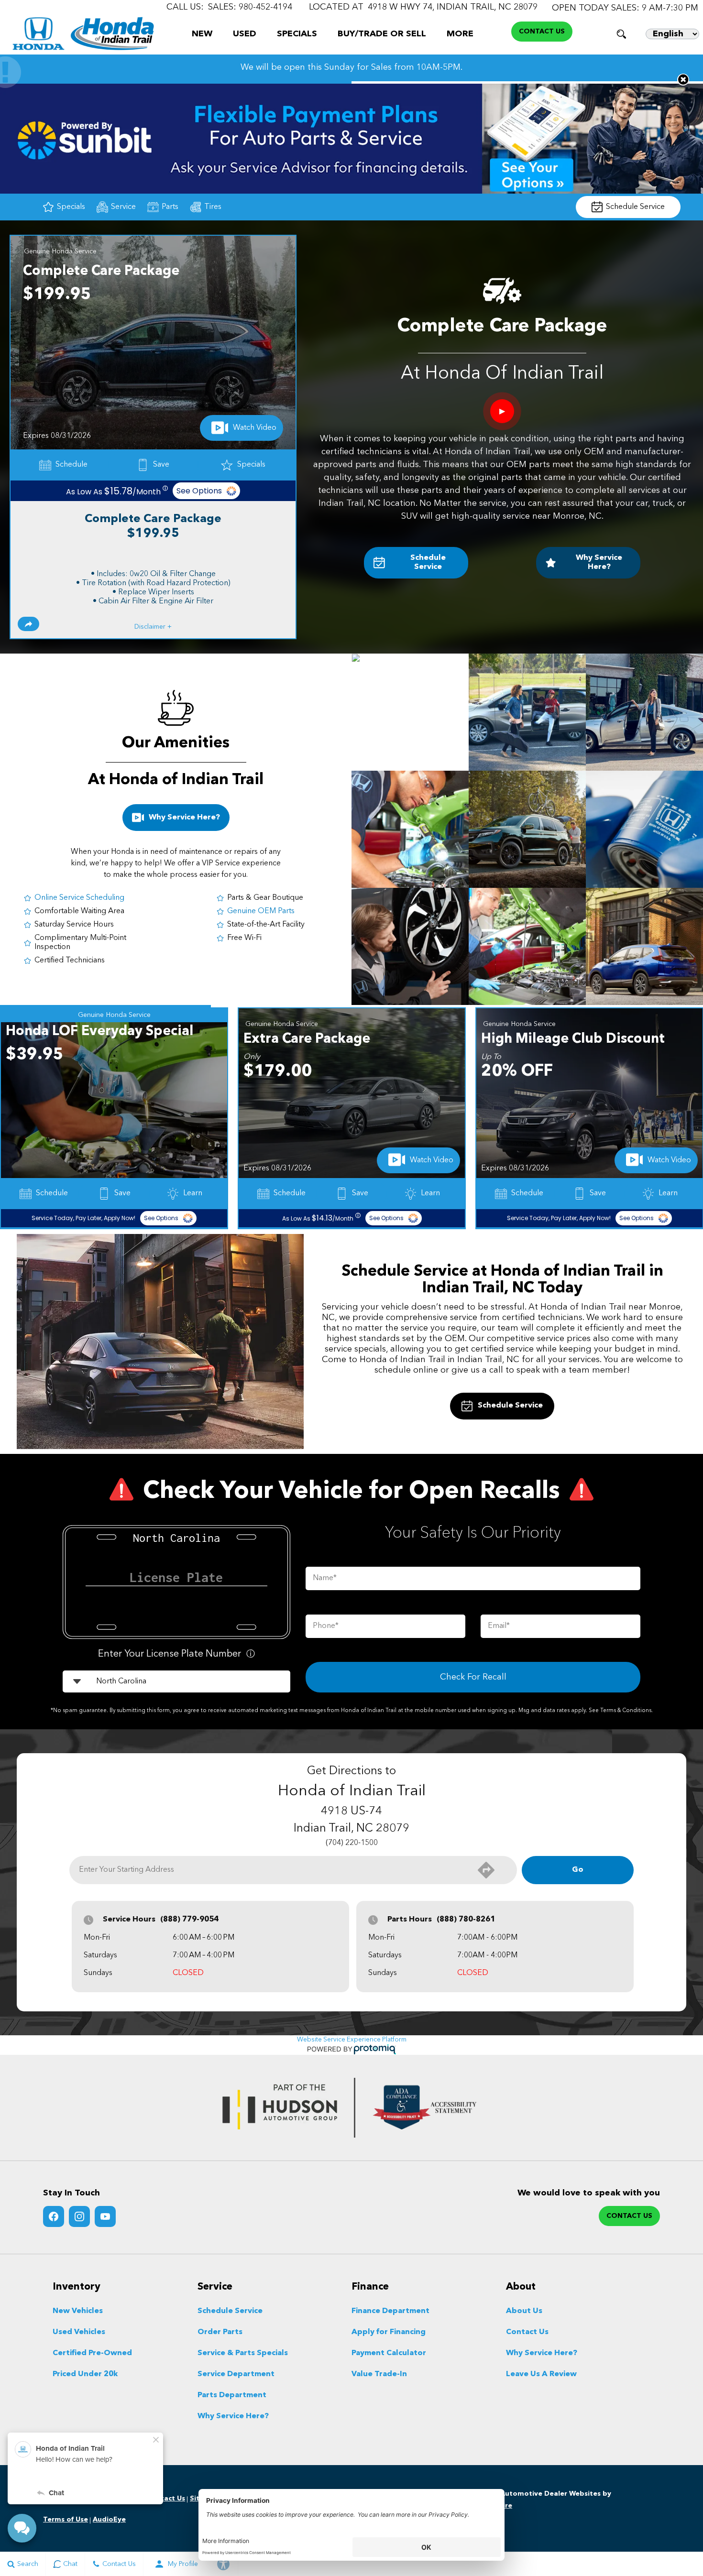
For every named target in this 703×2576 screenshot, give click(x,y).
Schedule (71, 465)
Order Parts (220, 2332)
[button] (621, 34)
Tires (213, 207)
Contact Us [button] (542, 32)
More (460, 36)
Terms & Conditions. (626, 1711)
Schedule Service (635, 207)
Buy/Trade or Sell (382, 34)
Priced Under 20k (85, 2374)
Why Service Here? (599, 562)
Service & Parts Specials (243, 2353)
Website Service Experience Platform (352, 2040)
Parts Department (232, 2395)
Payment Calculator (389, 2353)
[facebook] (54, 2216)
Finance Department (390, 2311)
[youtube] (105, 2216)
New (202, 34)
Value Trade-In (379, 2374)
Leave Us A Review (541, 2374)
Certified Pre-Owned (92, 2353)
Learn (188, 1193)
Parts (170, 207)
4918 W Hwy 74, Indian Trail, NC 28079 (453, 7)
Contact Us (527, 2332)
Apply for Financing (389, 2332)
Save (161, 465)
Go (578, 1870)
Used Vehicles (79, 2332)
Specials (297, 34)
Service (123, 207)
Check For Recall (473, 1677)
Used (245, 34)
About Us (524, 2311)
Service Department (236, 2374)
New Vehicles (78, 2311)
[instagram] (79, 2216)
